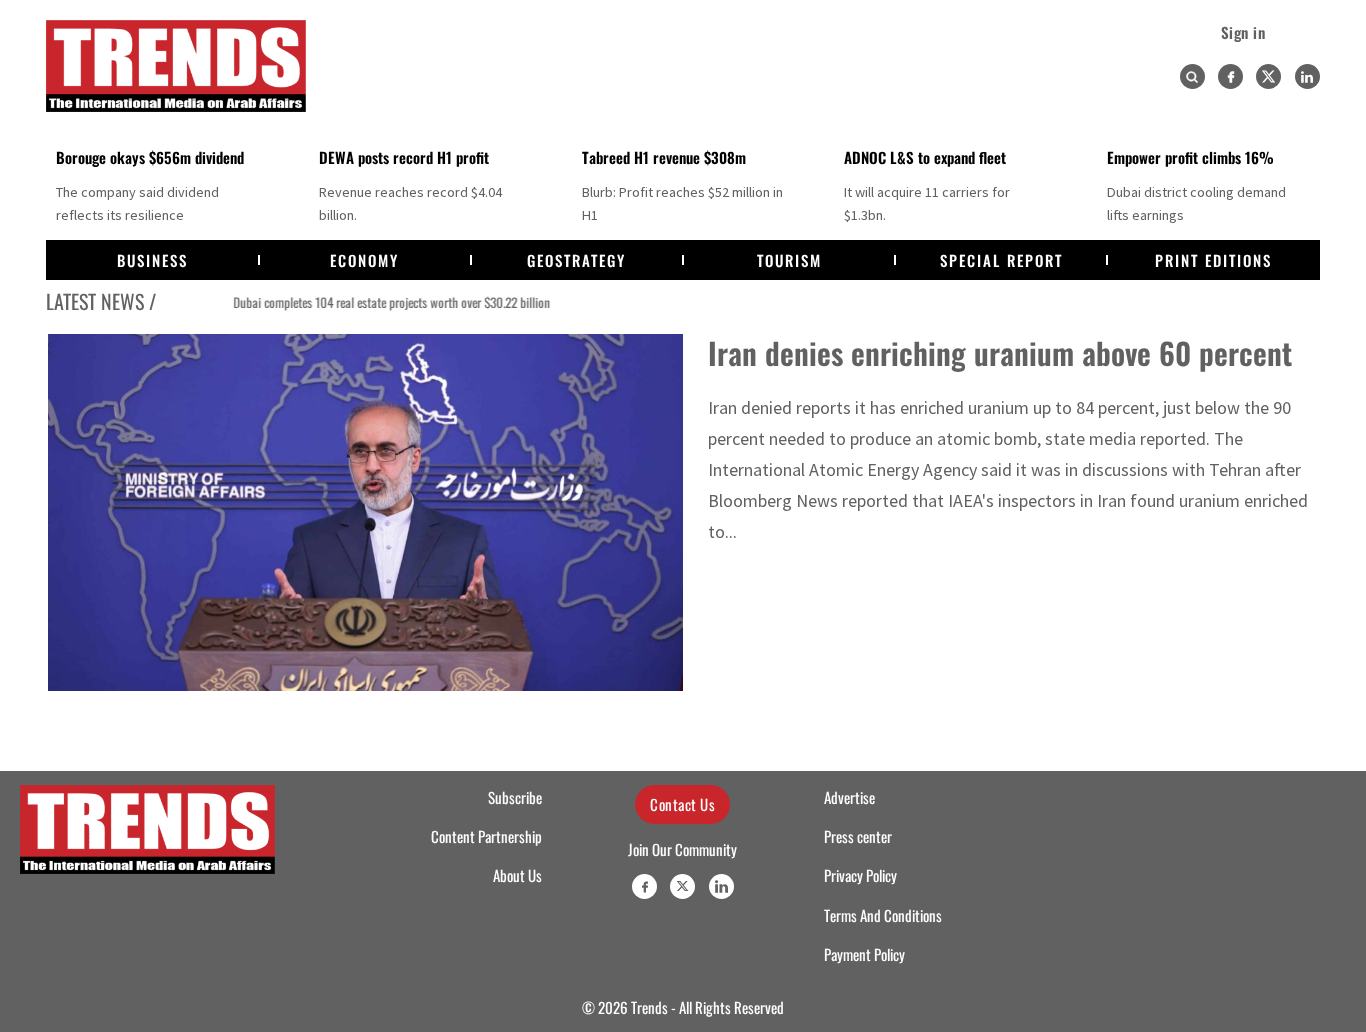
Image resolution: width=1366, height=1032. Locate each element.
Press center (858, 836)
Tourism (789, 260)
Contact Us (682, 804)
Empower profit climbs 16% (1190, 157)
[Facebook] (1230, 76)
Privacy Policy (860, 875)
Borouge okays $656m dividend (150, 157)
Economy (364, 260)
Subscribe (515, 797)
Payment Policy (864, 954)
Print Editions (1213, 260)
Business (152, 260)
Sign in (1243, 32)
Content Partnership (486, 836)
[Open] (1192, 77)
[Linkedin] (1307, 76)
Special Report (1001, 260)
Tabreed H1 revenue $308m (664, 157)
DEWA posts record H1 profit (404, 157)
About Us (517, 875)
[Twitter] (1268, 76)
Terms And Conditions (883, 915)
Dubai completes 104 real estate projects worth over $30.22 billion (359, 302)
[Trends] (176, 66)
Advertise (849, 797)
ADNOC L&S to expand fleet (925, 157)
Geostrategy (576, 260)
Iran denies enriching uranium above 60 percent (1000, 352)
